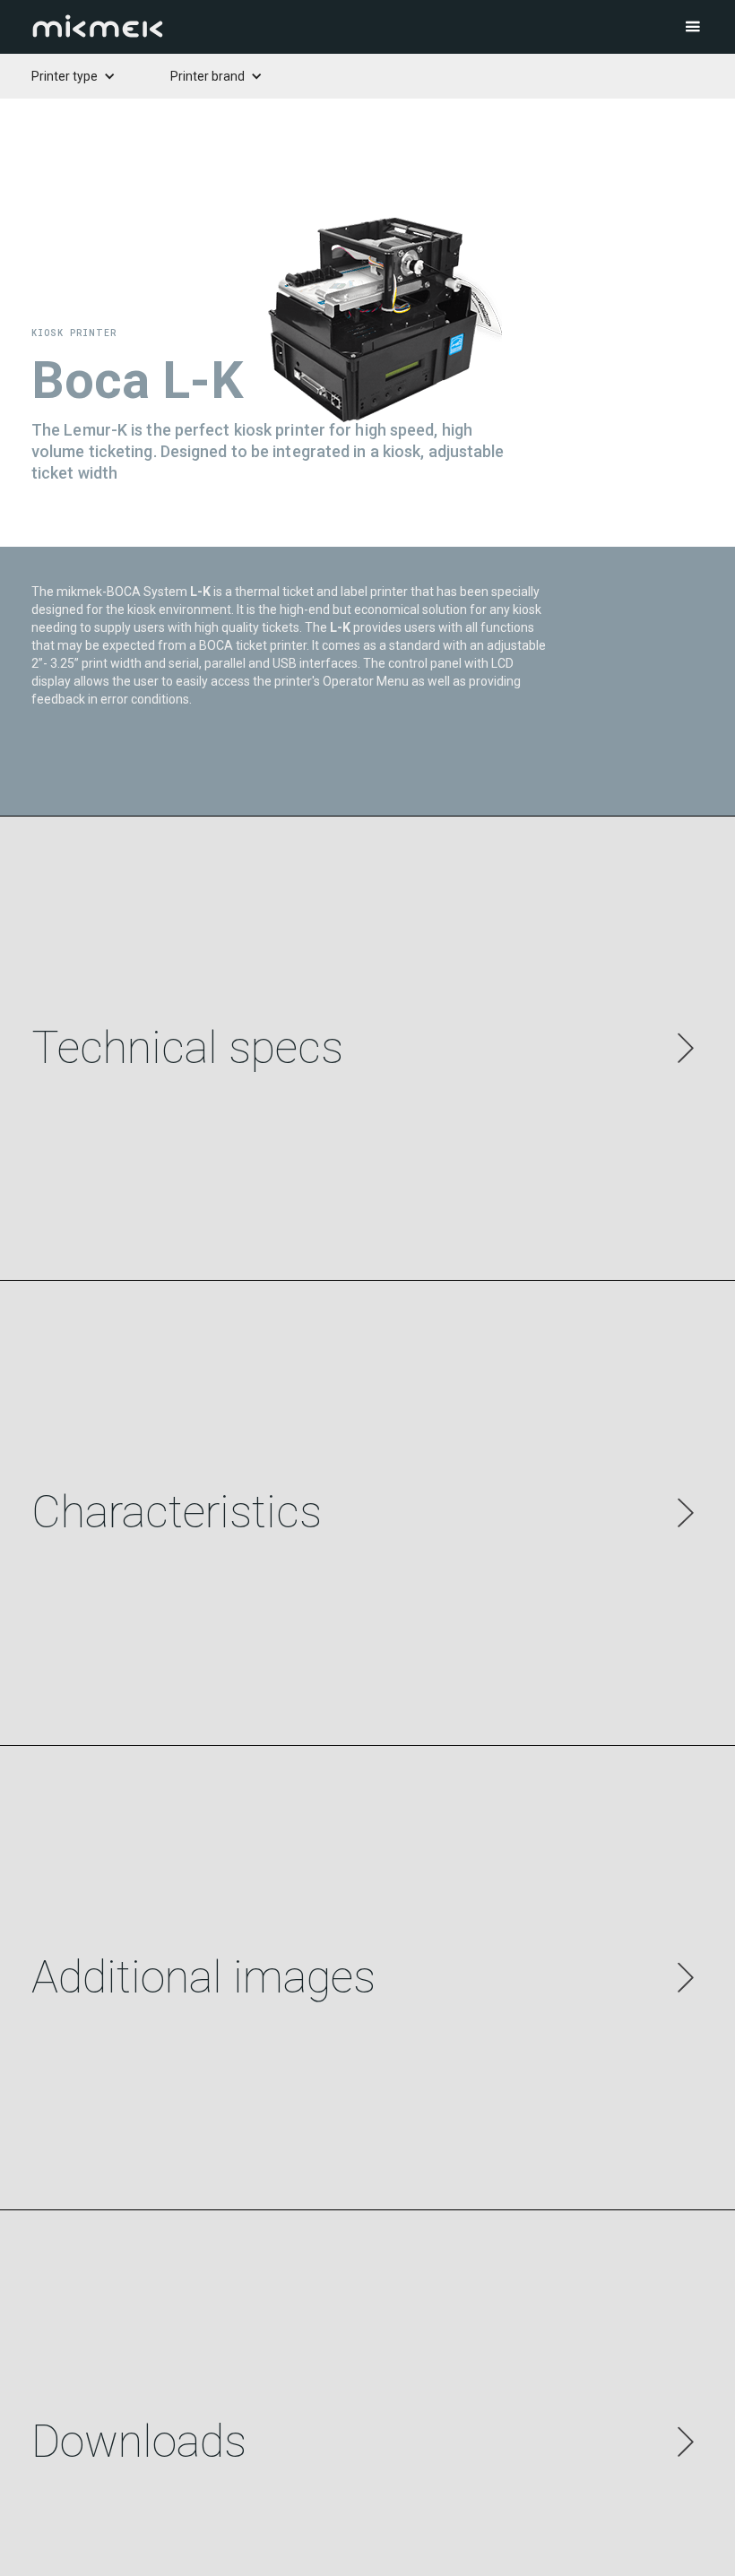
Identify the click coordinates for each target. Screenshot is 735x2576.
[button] (653, 27)
